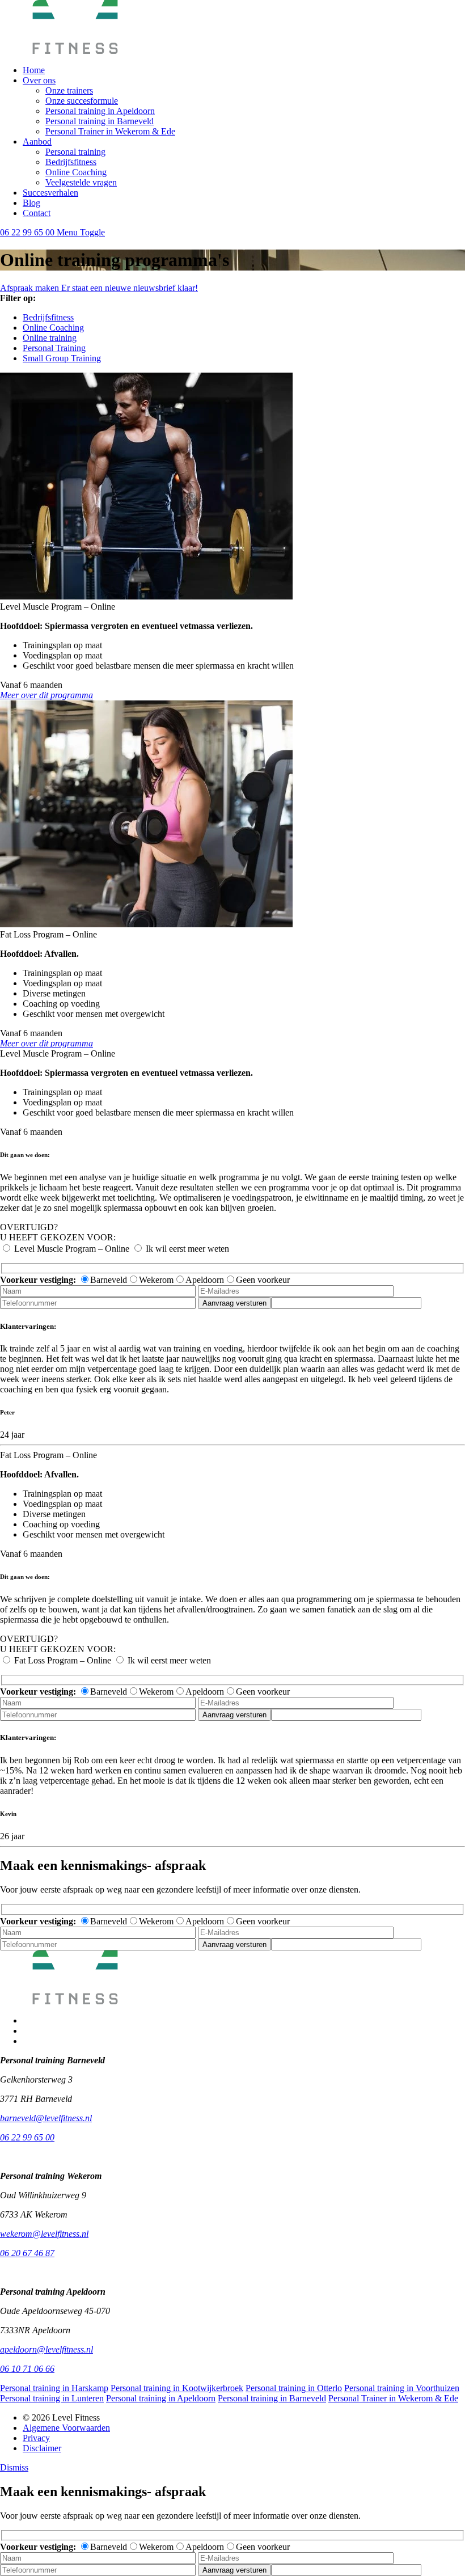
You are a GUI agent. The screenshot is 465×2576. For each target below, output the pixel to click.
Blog (31, 203)
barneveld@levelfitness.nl (46, 2118)
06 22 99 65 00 (28, 232)
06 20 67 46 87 (27, 2253)
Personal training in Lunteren (52, 2398)
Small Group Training (62, 358)
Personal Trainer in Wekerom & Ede (110, 131)
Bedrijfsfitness (71, 162)
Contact (37, 213)
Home (34, 70)
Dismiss (14, 2467)
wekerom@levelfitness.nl (44, 2234)
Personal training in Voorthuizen (402, 2388)
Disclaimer (42, 2448)
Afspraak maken (31, 288)
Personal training (75, 152)
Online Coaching (76, 172)
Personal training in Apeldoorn (100, 111)
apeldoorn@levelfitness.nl (46, 2349)
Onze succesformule (82, 101)
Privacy (36, 2438)
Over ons (39, 80)
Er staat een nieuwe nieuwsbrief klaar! (130, 288)
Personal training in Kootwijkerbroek (177, 2388)
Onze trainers (69, 90)
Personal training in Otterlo (294, 2388)
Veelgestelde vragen (81, 182)
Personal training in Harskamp (54, 2388)
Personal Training (54, 348)
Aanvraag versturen (234, 1303)
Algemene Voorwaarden (66, 2428)
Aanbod (37, 142)
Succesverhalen (50, 193)
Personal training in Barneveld (100, 121)
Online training (50, 338)
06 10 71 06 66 (27, 2369)
